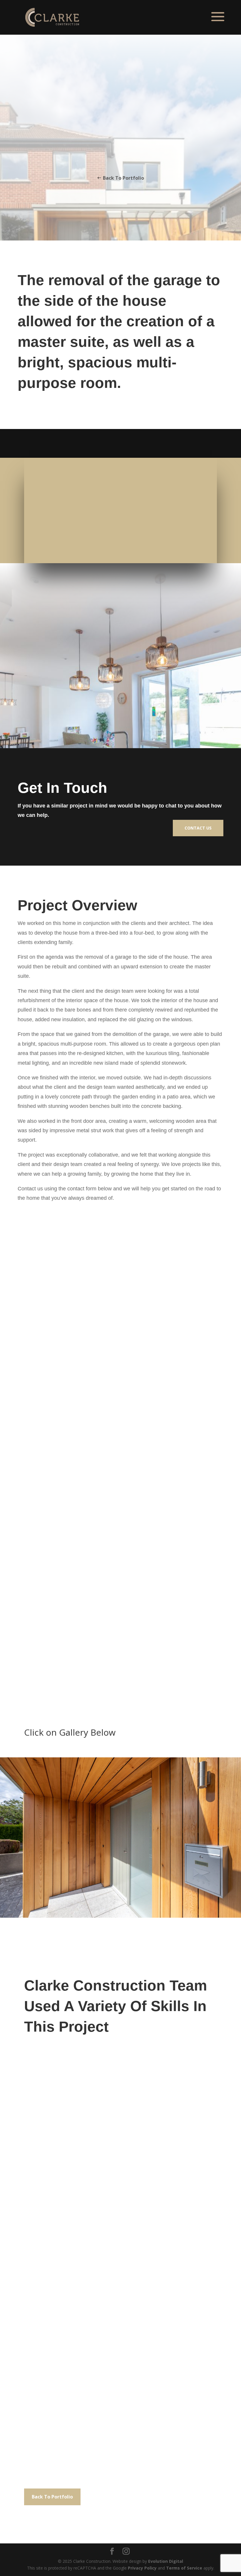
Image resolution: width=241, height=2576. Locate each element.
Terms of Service (184, 2568)
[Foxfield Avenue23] (120, 1916)
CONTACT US (198, 828)
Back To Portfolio (123, 178)
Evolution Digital (166, 2561)
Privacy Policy (142, 2568)
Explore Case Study (120, 155)
